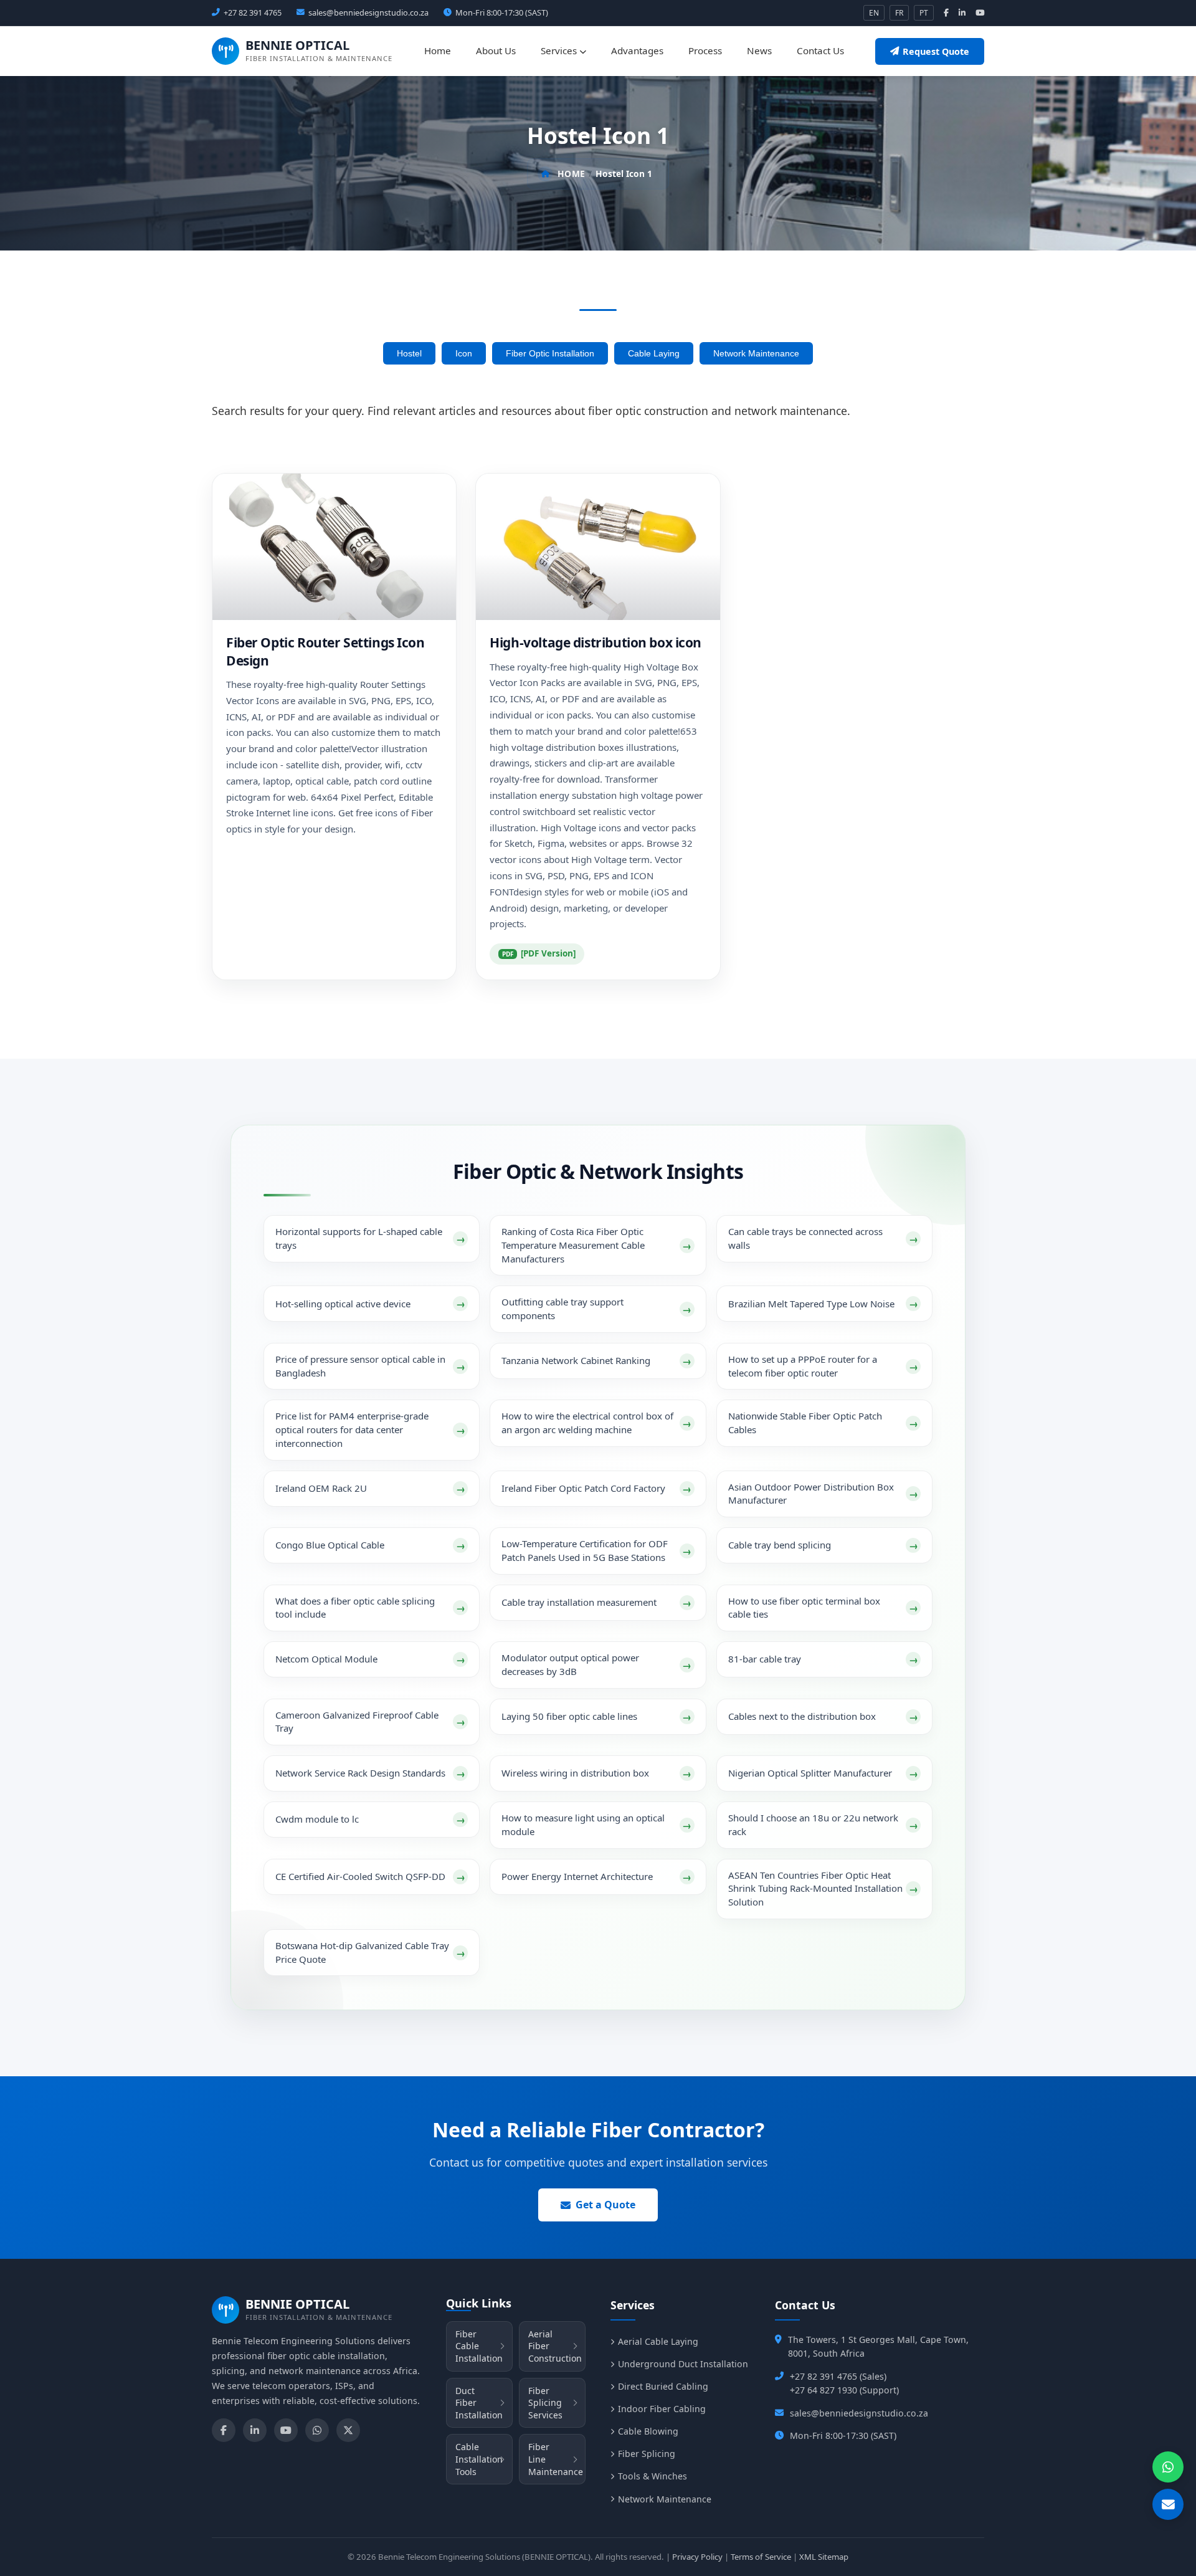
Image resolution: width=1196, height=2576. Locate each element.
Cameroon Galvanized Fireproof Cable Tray (357, 1722)
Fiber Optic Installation (550, 353)
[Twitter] (348, 2430)
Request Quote (936, 51)
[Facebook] (224, 2430)
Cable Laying (654, 353)
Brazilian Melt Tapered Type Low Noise (811, 1304)
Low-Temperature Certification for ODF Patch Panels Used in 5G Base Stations (585, 1550)
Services (560, 50)
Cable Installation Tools (479, 2459)
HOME (571, 174)
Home (438, 50)
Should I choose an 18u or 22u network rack (813, 1825)
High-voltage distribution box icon (596, 642)
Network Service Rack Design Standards (360, 1773)
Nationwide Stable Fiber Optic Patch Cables (805, 1423)
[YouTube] (286, 2430)
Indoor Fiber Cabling (662, 2409)
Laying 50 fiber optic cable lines (569, 1716)
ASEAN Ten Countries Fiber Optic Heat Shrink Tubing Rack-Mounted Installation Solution (815, 1889)
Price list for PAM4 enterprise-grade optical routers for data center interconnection (352, 1429)
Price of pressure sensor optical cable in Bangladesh (360, 1366)
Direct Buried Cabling (663, 2386)
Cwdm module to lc (317, 1819)
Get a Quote (605, 2205)
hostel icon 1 (624, 174)
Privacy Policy (697, 2557)
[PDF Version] (548, 953)
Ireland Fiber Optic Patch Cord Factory (583, 1488)
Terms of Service (761, 2557)
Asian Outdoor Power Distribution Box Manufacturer (811, 1494)
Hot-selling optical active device (343, 1304)
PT (924, 13)
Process (705, 50)
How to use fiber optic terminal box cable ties (804, 1608)
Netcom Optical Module (326, 1659)
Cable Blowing (648, 2431)
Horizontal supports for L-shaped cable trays (359, 1238)
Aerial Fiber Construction (555, 2346)
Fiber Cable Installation (479, 2346)
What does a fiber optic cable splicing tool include (355, 1608)
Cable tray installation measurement (579, 1602)
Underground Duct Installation (683, 2364)
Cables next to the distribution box (802, 1716)
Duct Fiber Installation (479, 2403)
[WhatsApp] (317, 2430)
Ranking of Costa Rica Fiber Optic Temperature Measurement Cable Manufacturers (573, 1245)
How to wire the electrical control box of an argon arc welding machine (587, 1423)
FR (899, 13)
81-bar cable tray (765, 1659)
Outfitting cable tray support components (562, 1309)
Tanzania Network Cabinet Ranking (576, 1360)
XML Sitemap (824, 2557)
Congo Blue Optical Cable (330, 1545)
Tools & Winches (653, 2476)
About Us (496, 50)
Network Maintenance (756, 353)
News (759, 50)
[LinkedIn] (255, 2430)
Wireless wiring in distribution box (575, 1773)
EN (874, 13)
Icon (464, 353)
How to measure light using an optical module (583, 1825)
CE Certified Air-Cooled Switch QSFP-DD (360, 1876)
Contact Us (820, 50)
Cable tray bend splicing (780, 1545)
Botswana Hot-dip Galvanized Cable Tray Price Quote (362, 1952)
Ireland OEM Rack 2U (321, 1488)
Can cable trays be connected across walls (805, 1238)
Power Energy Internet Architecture (577, 1876)
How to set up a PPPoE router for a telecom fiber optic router (803, 1366)
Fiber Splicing (647, 2454)
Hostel (409, 353)
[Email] (1168, 2504)
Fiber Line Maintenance (556, 2459)
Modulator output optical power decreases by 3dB (570, 1664)
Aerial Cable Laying (658, 2341)
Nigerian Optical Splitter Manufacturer (810, 1773)
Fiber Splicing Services (545, 2403)
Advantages (637, 50)
